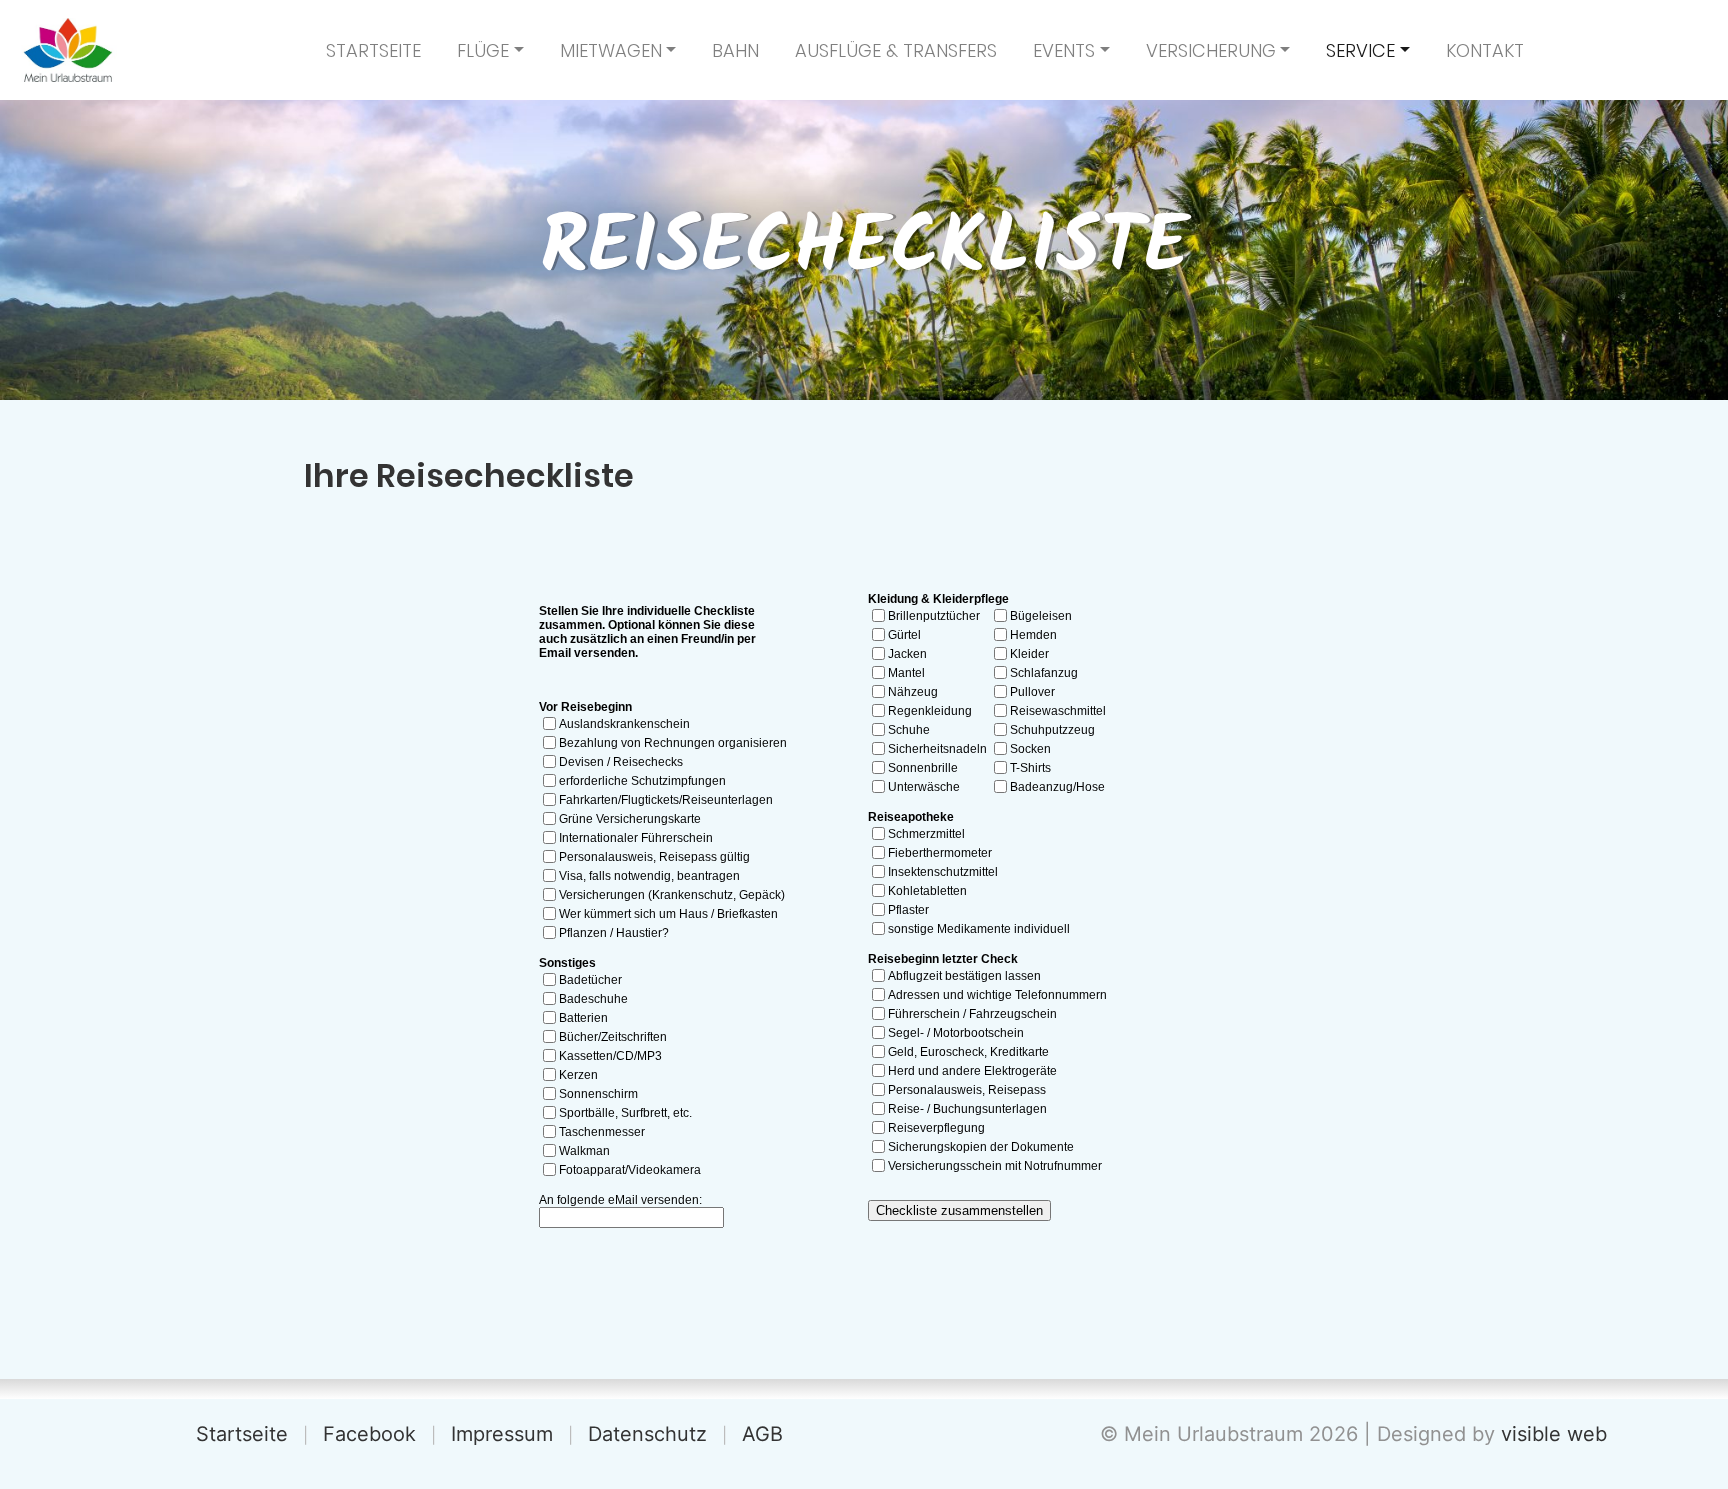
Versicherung (1211, 50)
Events (1064, 50)
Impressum (502, 1434)
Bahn (735, 50)
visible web (1554, 1434)
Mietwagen (611, 50)
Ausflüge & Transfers (896, 50)
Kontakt (1485, 50)
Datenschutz (647, 1434)
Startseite (373, 50)
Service (1360, 50)
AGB (762, 1434)
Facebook (369, 1434)
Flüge (483, 50)
